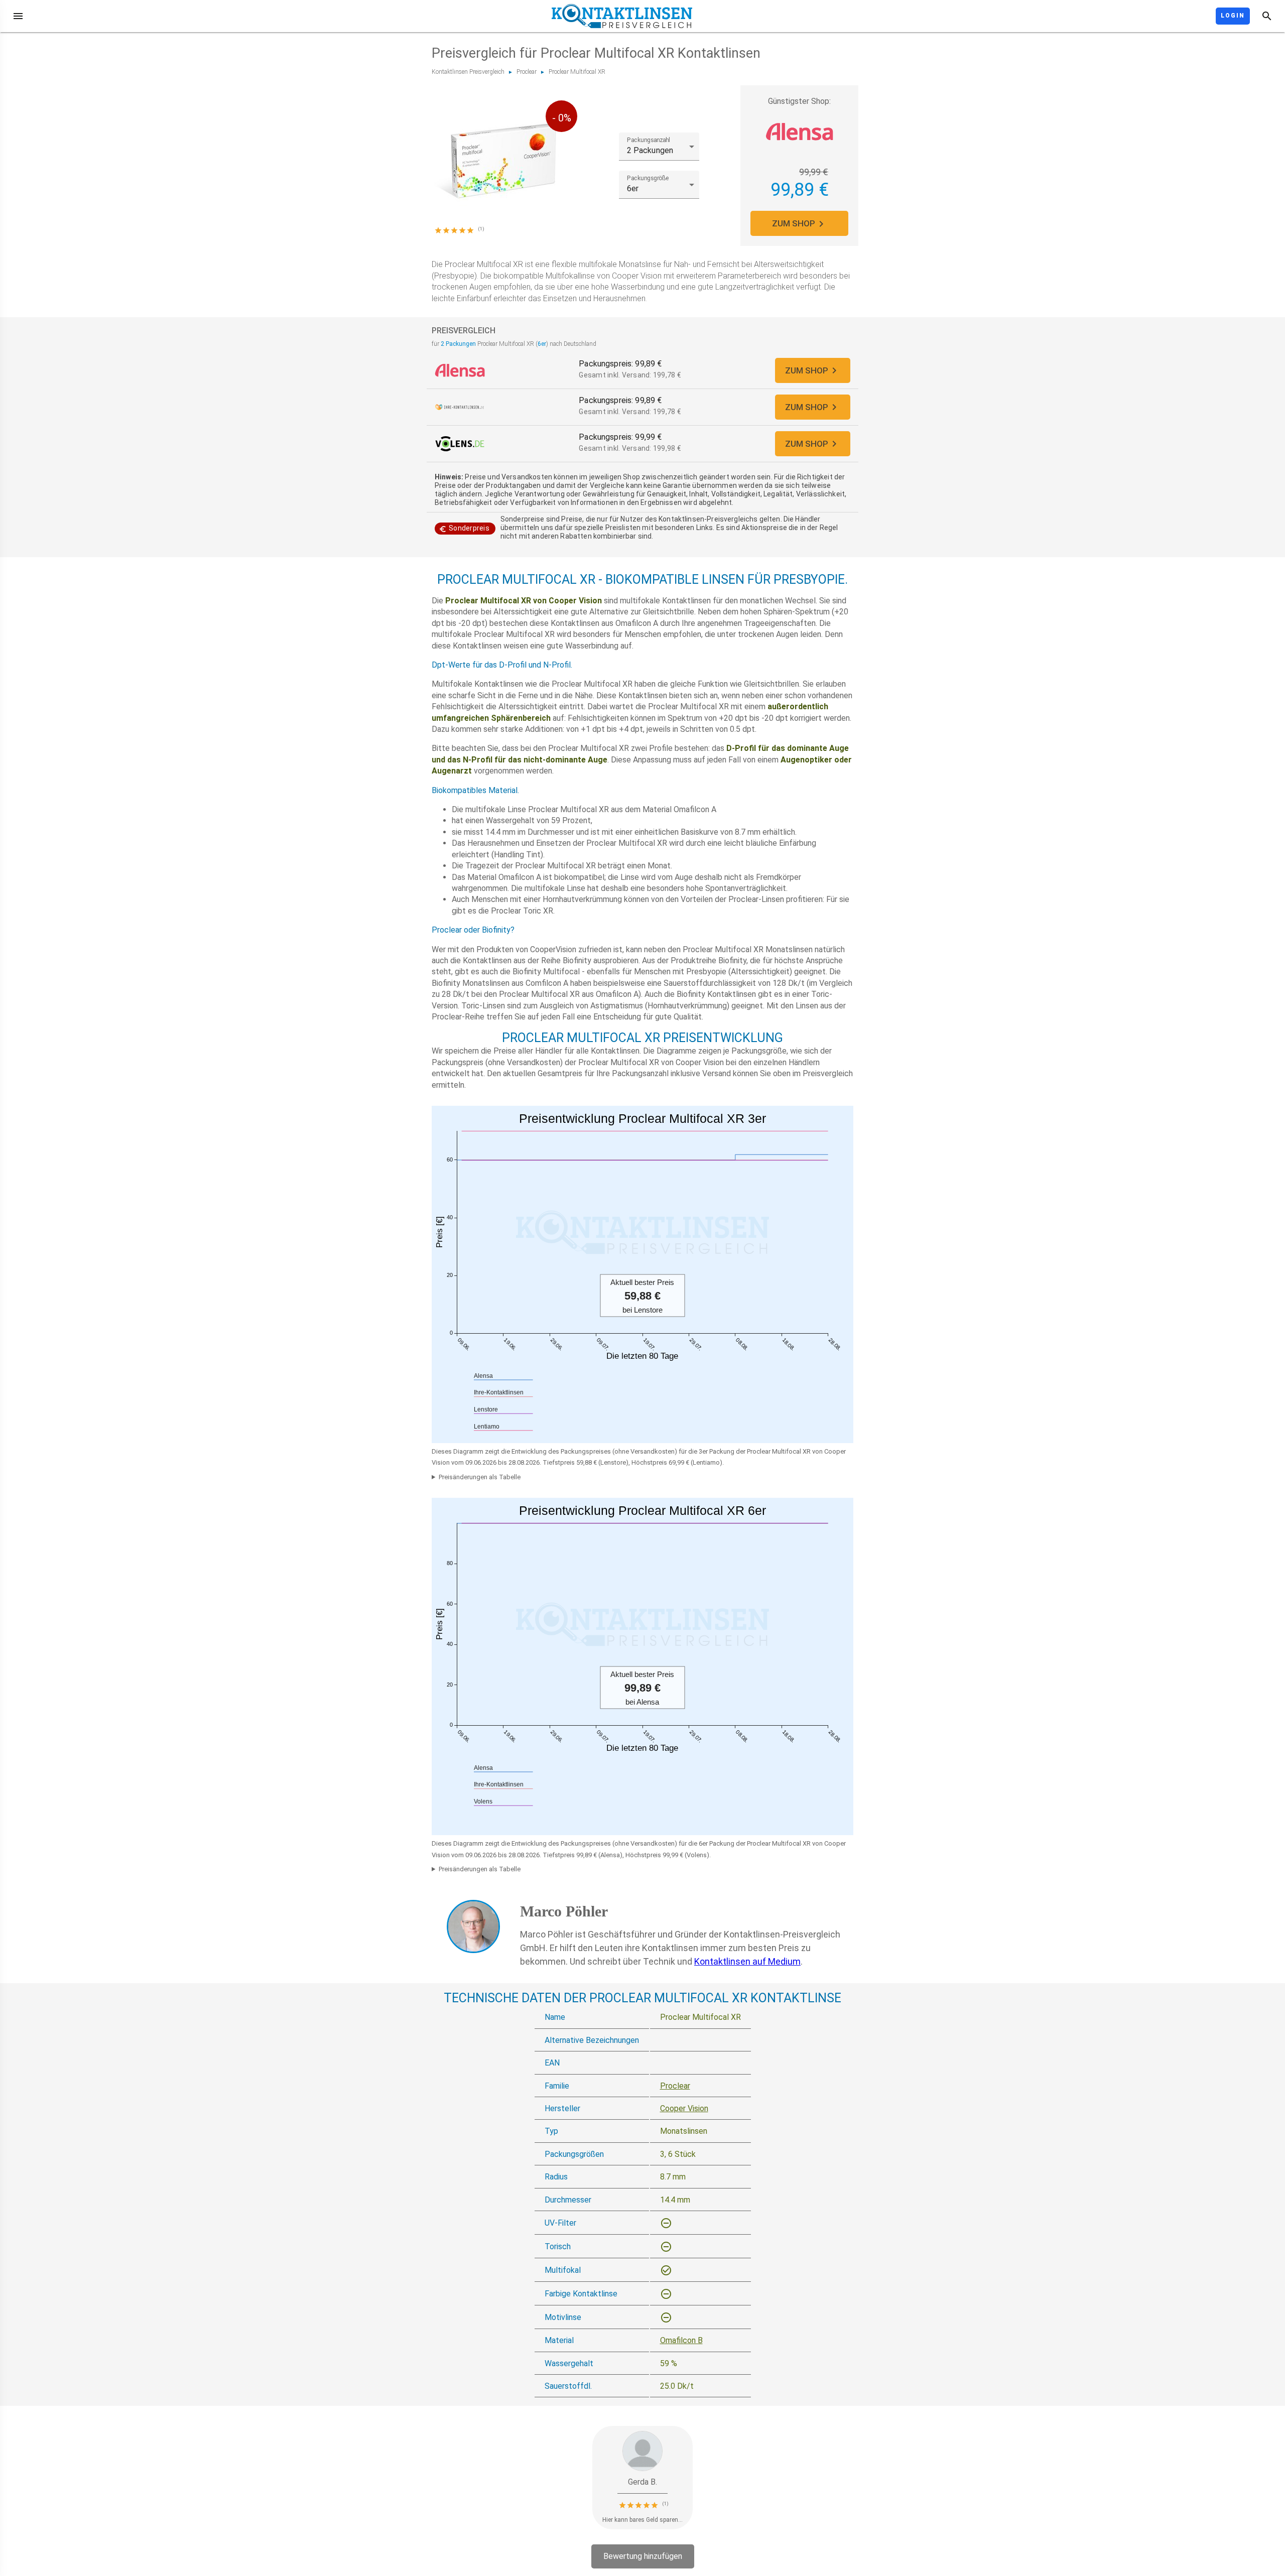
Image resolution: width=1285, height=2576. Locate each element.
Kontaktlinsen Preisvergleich (468, 72)
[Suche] (1267, 16)
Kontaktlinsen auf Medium (747, 1961)
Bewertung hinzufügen (643, 2556)
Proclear (527, 72)
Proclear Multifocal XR (577, 72)
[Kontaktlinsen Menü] (18, 16)
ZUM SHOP (794, 223)
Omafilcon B (681, 2340)
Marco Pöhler (564, 1911)
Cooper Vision (684, 2108)
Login (1233, 16)
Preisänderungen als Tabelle (480, 1477)
